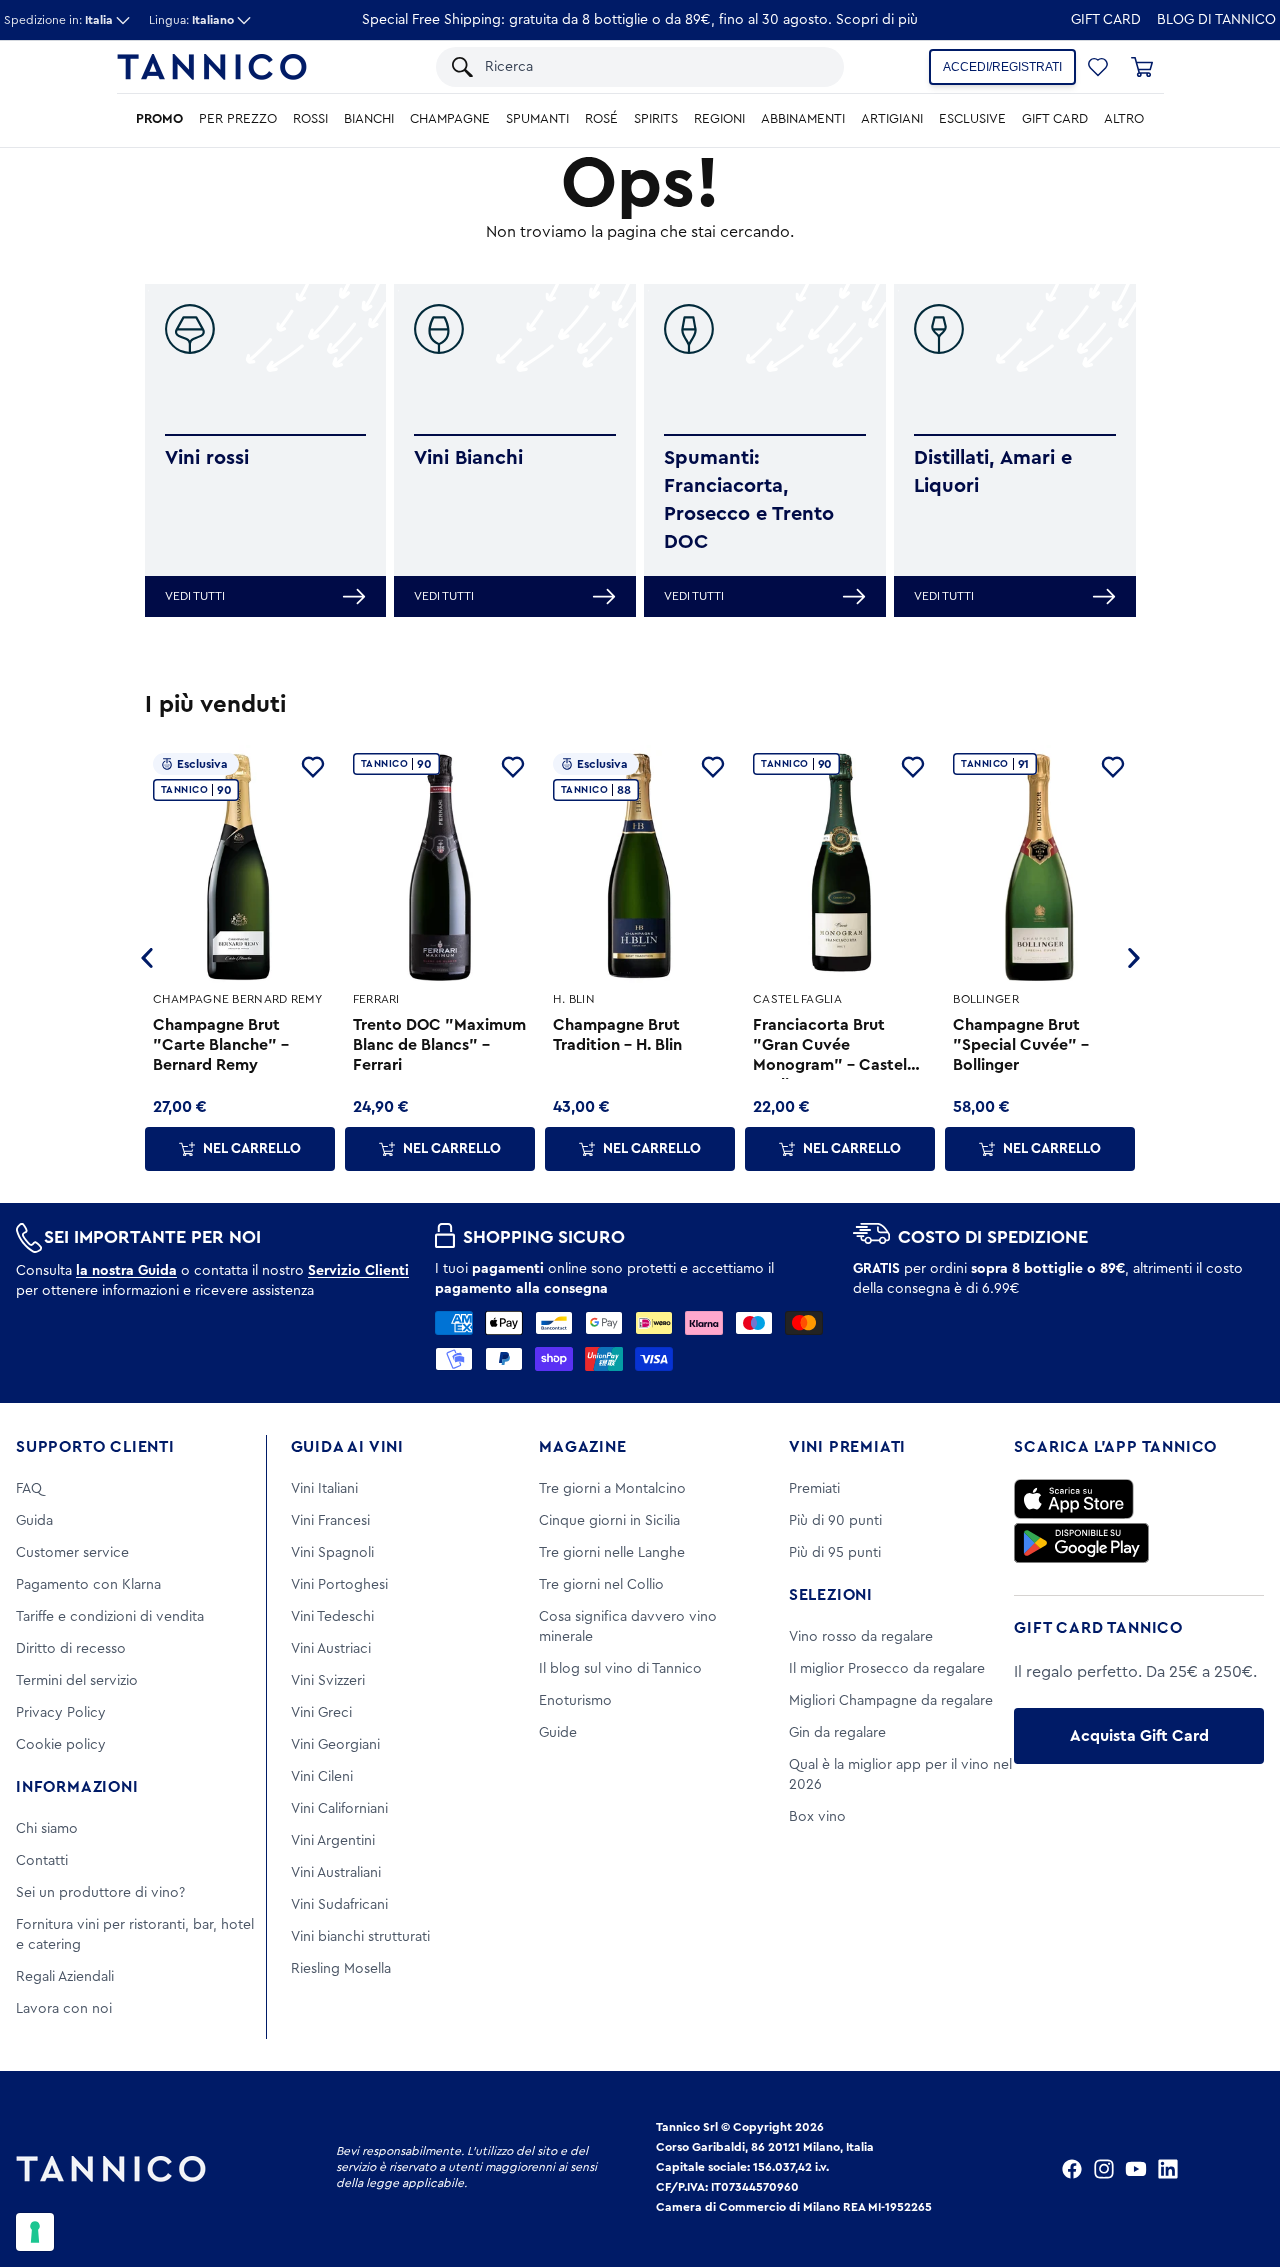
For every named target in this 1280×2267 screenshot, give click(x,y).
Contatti (42, 1861)
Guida (34, 1521)
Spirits (656, 119)
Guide (558, 1733)
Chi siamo (47, 1829)
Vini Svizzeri (328, 1681)
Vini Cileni (322, 1777)
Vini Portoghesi (339, 1585)
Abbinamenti (803, 119)
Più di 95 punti (835, 1553)
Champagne (450, 119)
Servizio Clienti (358, 1271)
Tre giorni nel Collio (601, 1585)
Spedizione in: (58, 20)
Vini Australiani (336, 1873)
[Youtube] (1136, 2169)
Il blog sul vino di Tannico (620, 1669)
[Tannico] (212, 67)
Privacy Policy (61, 1713)
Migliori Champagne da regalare (891, 1701)
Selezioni (831, 1595)
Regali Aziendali (65, 1977)
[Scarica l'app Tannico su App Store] (1074, 1499)
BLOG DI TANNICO (1216, 20)
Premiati (814, 1489)
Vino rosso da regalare (861, 1637)
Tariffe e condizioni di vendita (110, 1617)
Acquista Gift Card (1139, 1736)
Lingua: (191, 20)
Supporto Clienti (95, 1447)
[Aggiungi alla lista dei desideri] (313, 767)
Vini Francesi (330, 1521)
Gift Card (1106, 20)
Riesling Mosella (341, 1969)
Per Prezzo (238, 119)
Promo (159, 119)
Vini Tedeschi (332, 1617)
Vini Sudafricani (339, 1905)
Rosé (601, 119)
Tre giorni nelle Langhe (612, 1553)
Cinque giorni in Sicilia (609, 1521)
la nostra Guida (126, 1271)
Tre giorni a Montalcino (612, 1489)
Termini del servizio (77, 1681)
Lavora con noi (64, 2009)
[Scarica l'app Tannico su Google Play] (1081, 1543)
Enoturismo (575, 1701)
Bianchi (369, 119)
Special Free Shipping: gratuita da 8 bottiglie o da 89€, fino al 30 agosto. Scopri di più (640, 20)
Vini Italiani (324, 1489)
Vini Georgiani (335, 1745)
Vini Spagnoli (332, 1553)
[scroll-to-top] (1238, 2169)
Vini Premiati (847, 1447)
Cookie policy (61, 1745)
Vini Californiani (339, 1809)
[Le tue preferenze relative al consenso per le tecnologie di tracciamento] (35, 2232)
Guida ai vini (347, 1447)
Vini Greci (321, 1713)
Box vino (817, 1817)
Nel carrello (252, 1149)
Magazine (582, 1447)
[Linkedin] (1168, 2169)
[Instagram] (1104, 2169)
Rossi (310, 119)
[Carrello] (1142, 67)
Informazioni (77, 1787)
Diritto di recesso (71, 1649)
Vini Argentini (333, 1841)
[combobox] (654, 67)
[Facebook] (1072, 2169)
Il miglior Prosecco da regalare (887, 1669)
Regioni (719, 119)
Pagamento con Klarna (88, 1585)
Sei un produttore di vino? (100, 1893)
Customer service (72, 1553)
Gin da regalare (837, 1733)
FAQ (29, 1489)
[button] (1098, 67)
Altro (1124, 119)
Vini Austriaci (331, 1649)
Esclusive (972, 119)
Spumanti (537, 119)
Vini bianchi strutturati (360, 1937)
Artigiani (892, 119)
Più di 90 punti (835, 1521)
